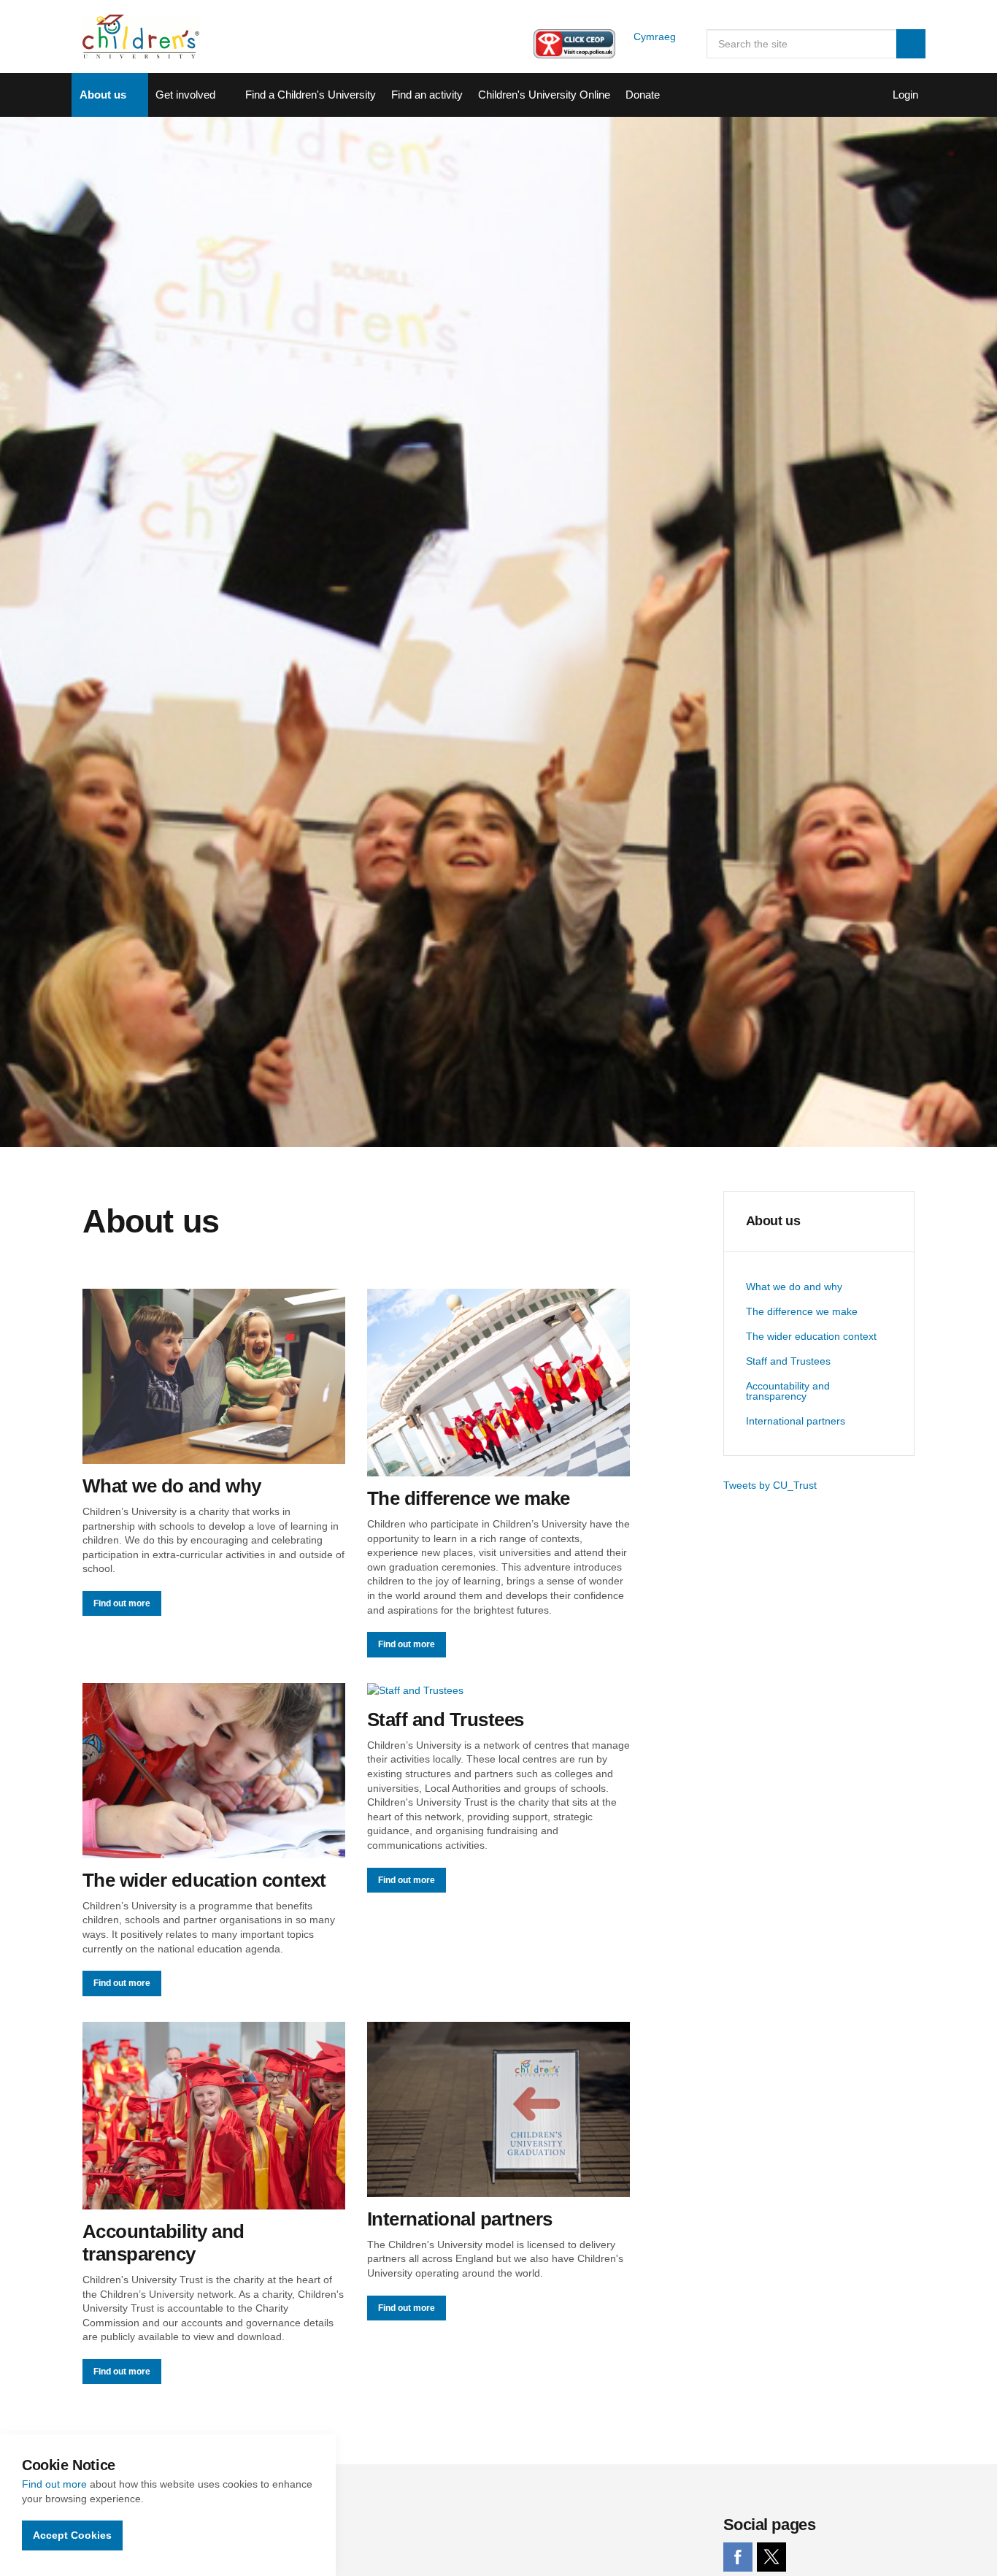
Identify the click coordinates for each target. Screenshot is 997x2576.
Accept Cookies (72, 2535)
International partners (796, 1421)
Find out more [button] (122, 1603)
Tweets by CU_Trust (770, 1485)
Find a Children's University (311, 95)
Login (905, 95)
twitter (771, 2557)
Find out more (54, 2484)
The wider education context (811, 1336)
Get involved (185, 95)
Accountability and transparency (788, 1391)
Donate (643, 95)
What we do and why (794, 1287)
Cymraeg (655, 37)
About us (103, 95)
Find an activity (427, 95)
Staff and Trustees (788, 1361)
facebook (738, 2557)
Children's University (141, 37)
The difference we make (802, 1311)
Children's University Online (544, 95)
